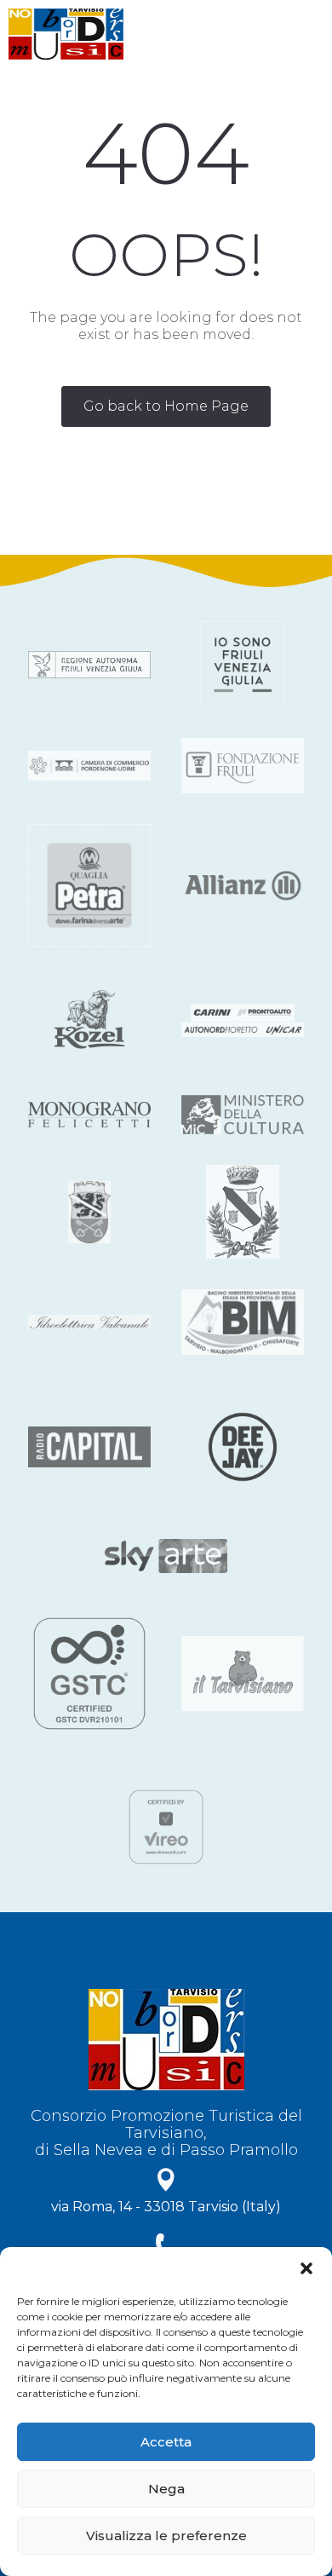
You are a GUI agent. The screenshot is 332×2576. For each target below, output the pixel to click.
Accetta (166, 2442)
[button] (306, 2268)
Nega (166, 2489)
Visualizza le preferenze (166, 2536)
